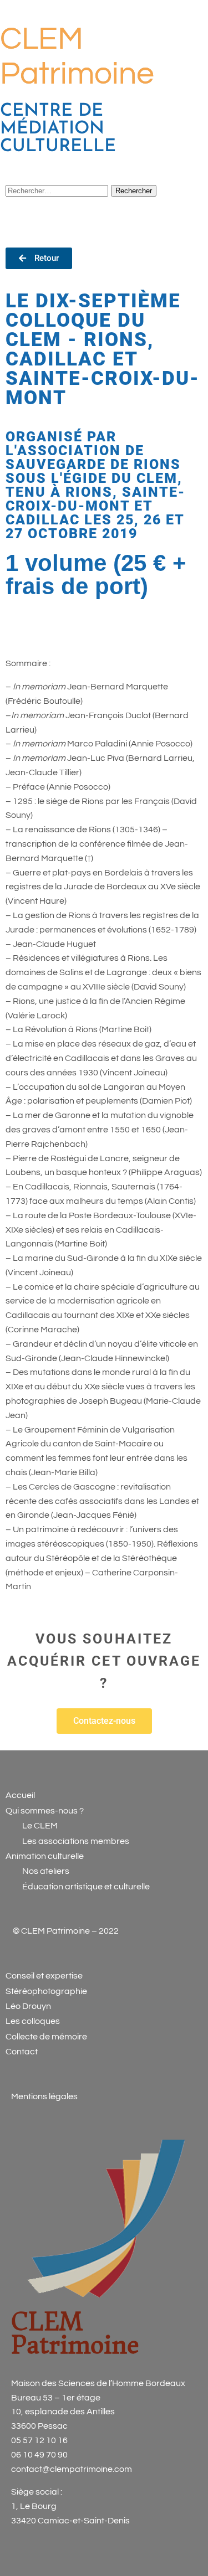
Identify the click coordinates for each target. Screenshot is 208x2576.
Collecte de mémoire (46, 2037)
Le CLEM (39, 1826)
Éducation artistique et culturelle (86, 1887)
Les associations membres (76, 1841)
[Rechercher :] (58, 190)
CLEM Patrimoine (75, 2333)
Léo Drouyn (28, 2006)
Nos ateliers (46, 1871)
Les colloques (33, 2021)
